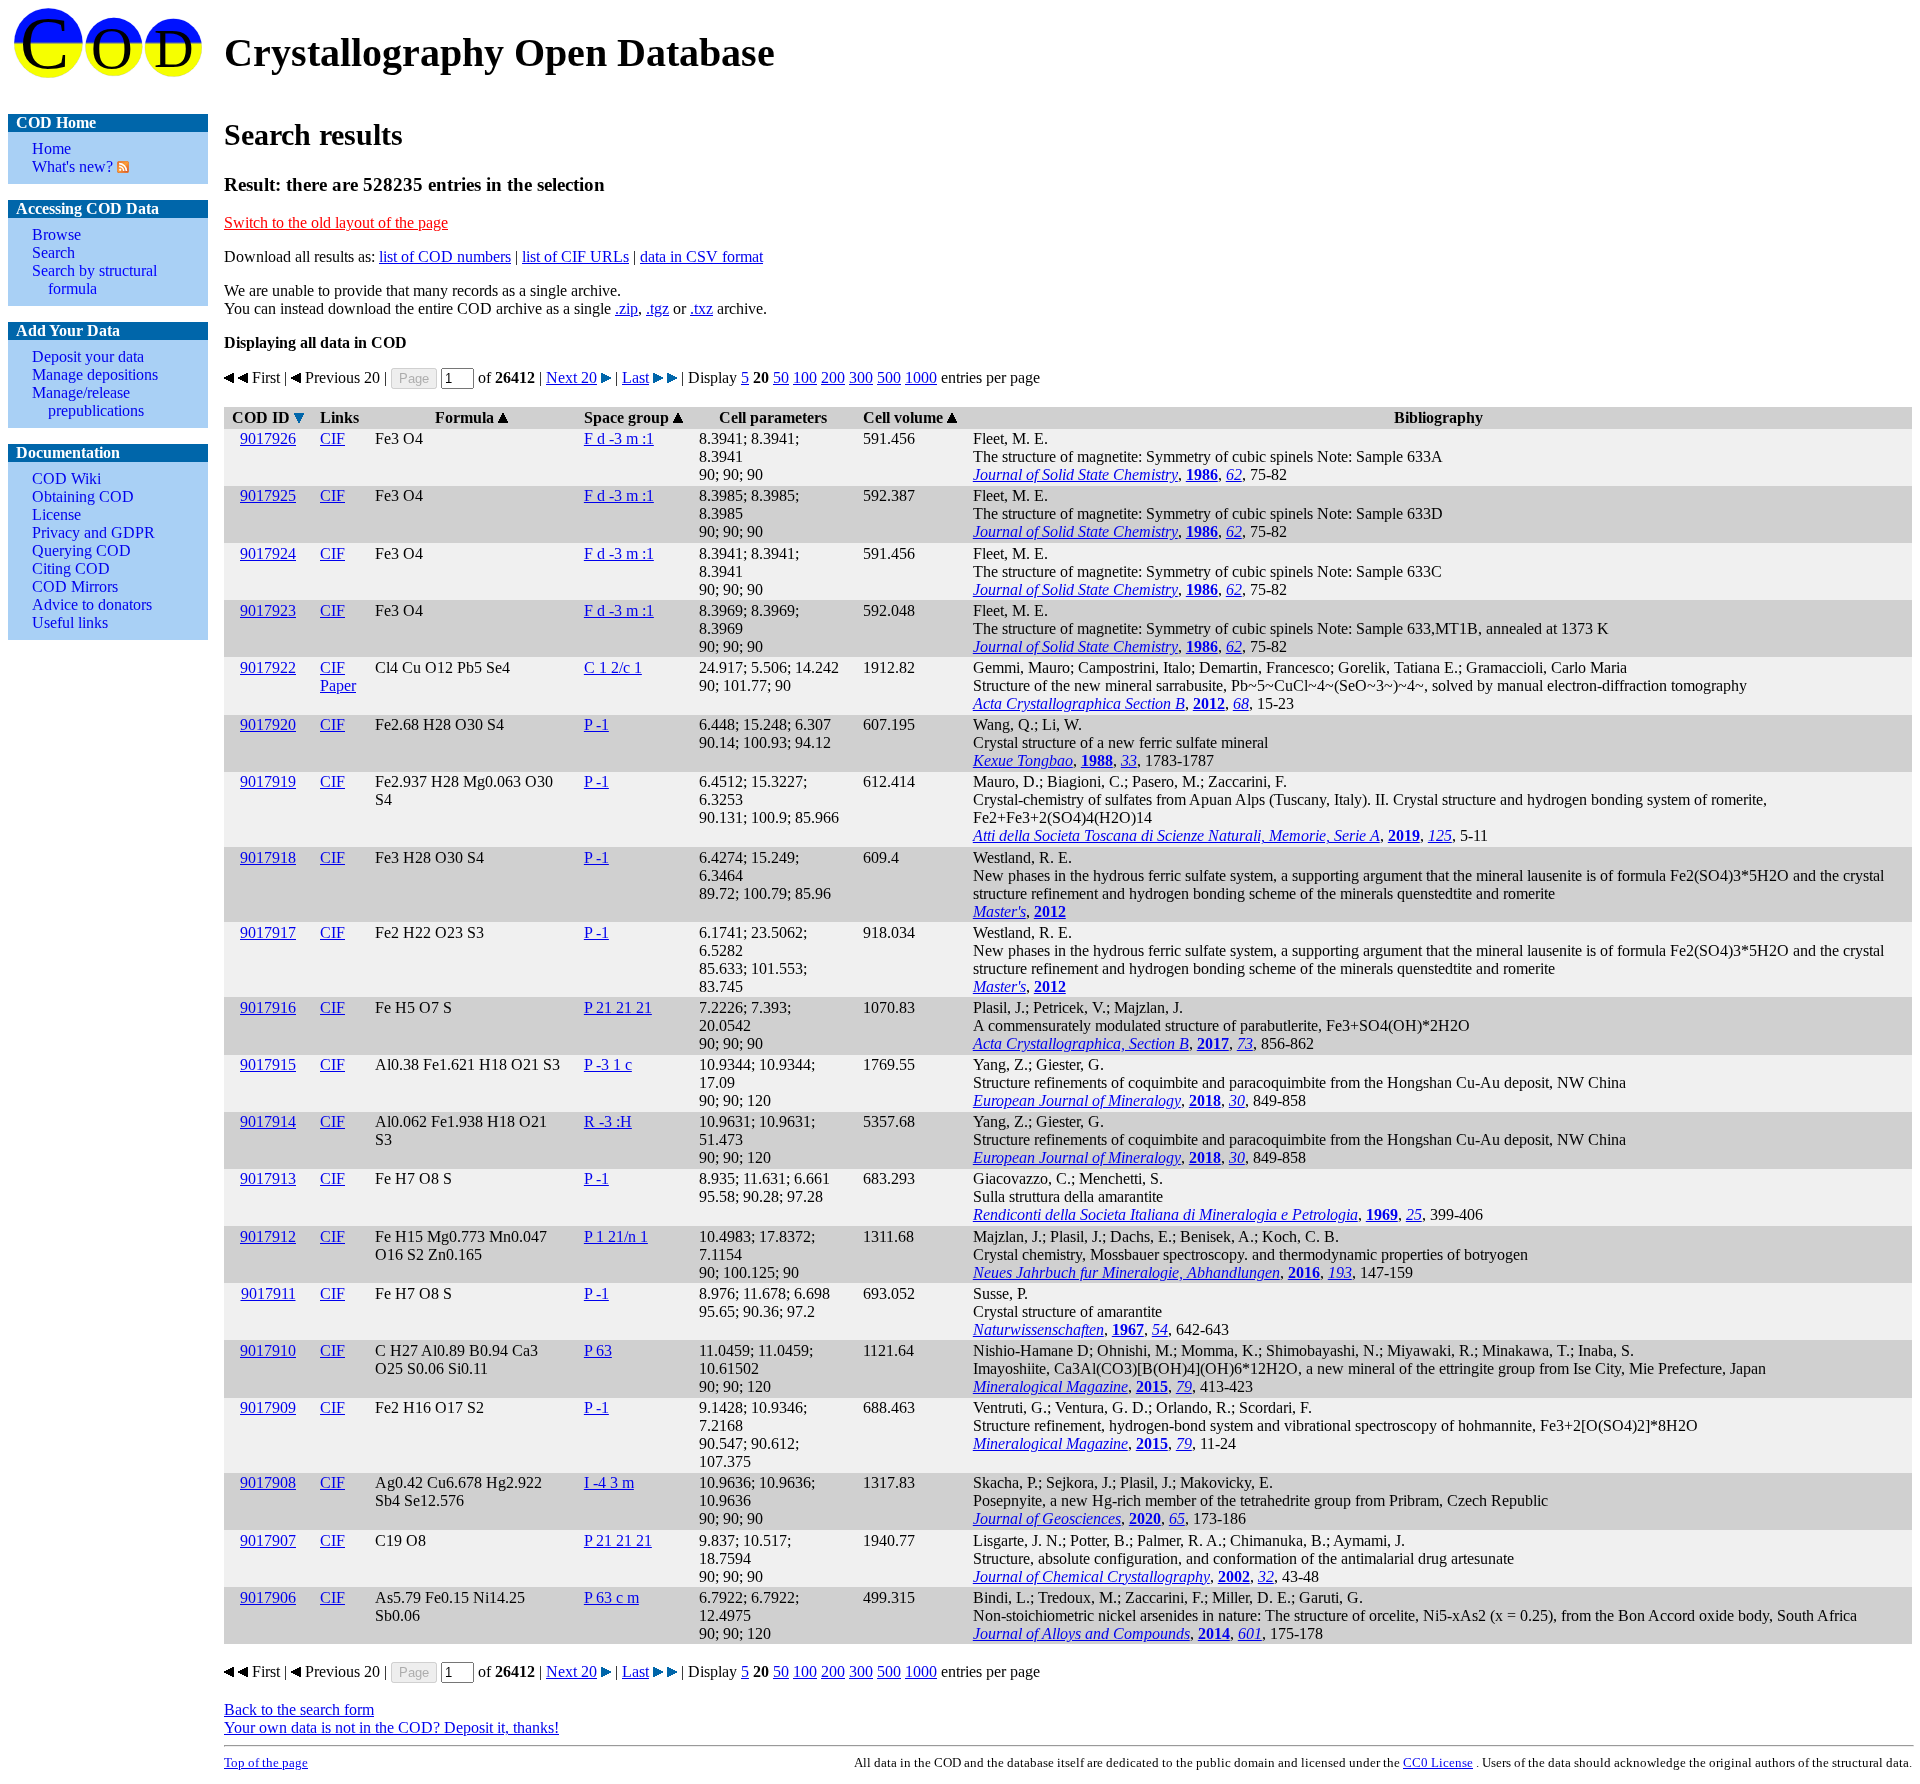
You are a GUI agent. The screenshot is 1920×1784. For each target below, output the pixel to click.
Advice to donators (92, 604)
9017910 (268, 1350)
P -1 (596, 724)
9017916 (268, 1007)
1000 (921, 377)
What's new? (72, 166)
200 (833, 377)
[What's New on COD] (121, 166)
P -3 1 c (608, 1064)
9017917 (268, 932)
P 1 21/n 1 (616, 1236)
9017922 (268, 667)
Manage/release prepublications (88, 401)
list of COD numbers (445, 256)
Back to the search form (299, 1709)
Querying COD (81, 550)
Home (51, 148)
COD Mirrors (75, 586)
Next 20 (571, 377)
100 (805, 377)
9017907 (268, 1540)
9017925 (268, 495)
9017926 (268, 438)
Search (53, 252)
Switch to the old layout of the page (336, 222)
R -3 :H (608, 1121)
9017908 (268, 1482)
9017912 (268, 1236)
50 (781, 377)
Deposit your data (88, 356)
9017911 (268, 1293)
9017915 (268, 1064)
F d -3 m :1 (619, 438)
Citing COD (71, 568)
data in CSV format (701, 256)
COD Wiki (66, 478)
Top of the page (266, 1762)
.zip (626, 308)
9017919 (268, 781)
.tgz (657, 308)
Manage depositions (95, 374)
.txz (701, 308)
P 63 (598, 1350)
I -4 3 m (609, 1482)
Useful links (70, 622)
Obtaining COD (83, 496)
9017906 (268, 1597)
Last (635, 377)
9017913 (268, 1178)
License (56, 514)
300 (861, 377)
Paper (338, 685)
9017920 (268, 724)
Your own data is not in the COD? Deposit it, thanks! (391, 1727)
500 (889, 377)
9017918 (268, 857)
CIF (332, 438)
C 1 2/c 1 (613, 667)
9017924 (268, 553)
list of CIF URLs (575, 256)
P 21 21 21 (618, 1007)
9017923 (268, 610)
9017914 (268, 1121)
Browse (56, 234)
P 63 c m (611, 1597)
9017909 (268, 1407)
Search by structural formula (94, 279)
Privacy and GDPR (93, 532)
